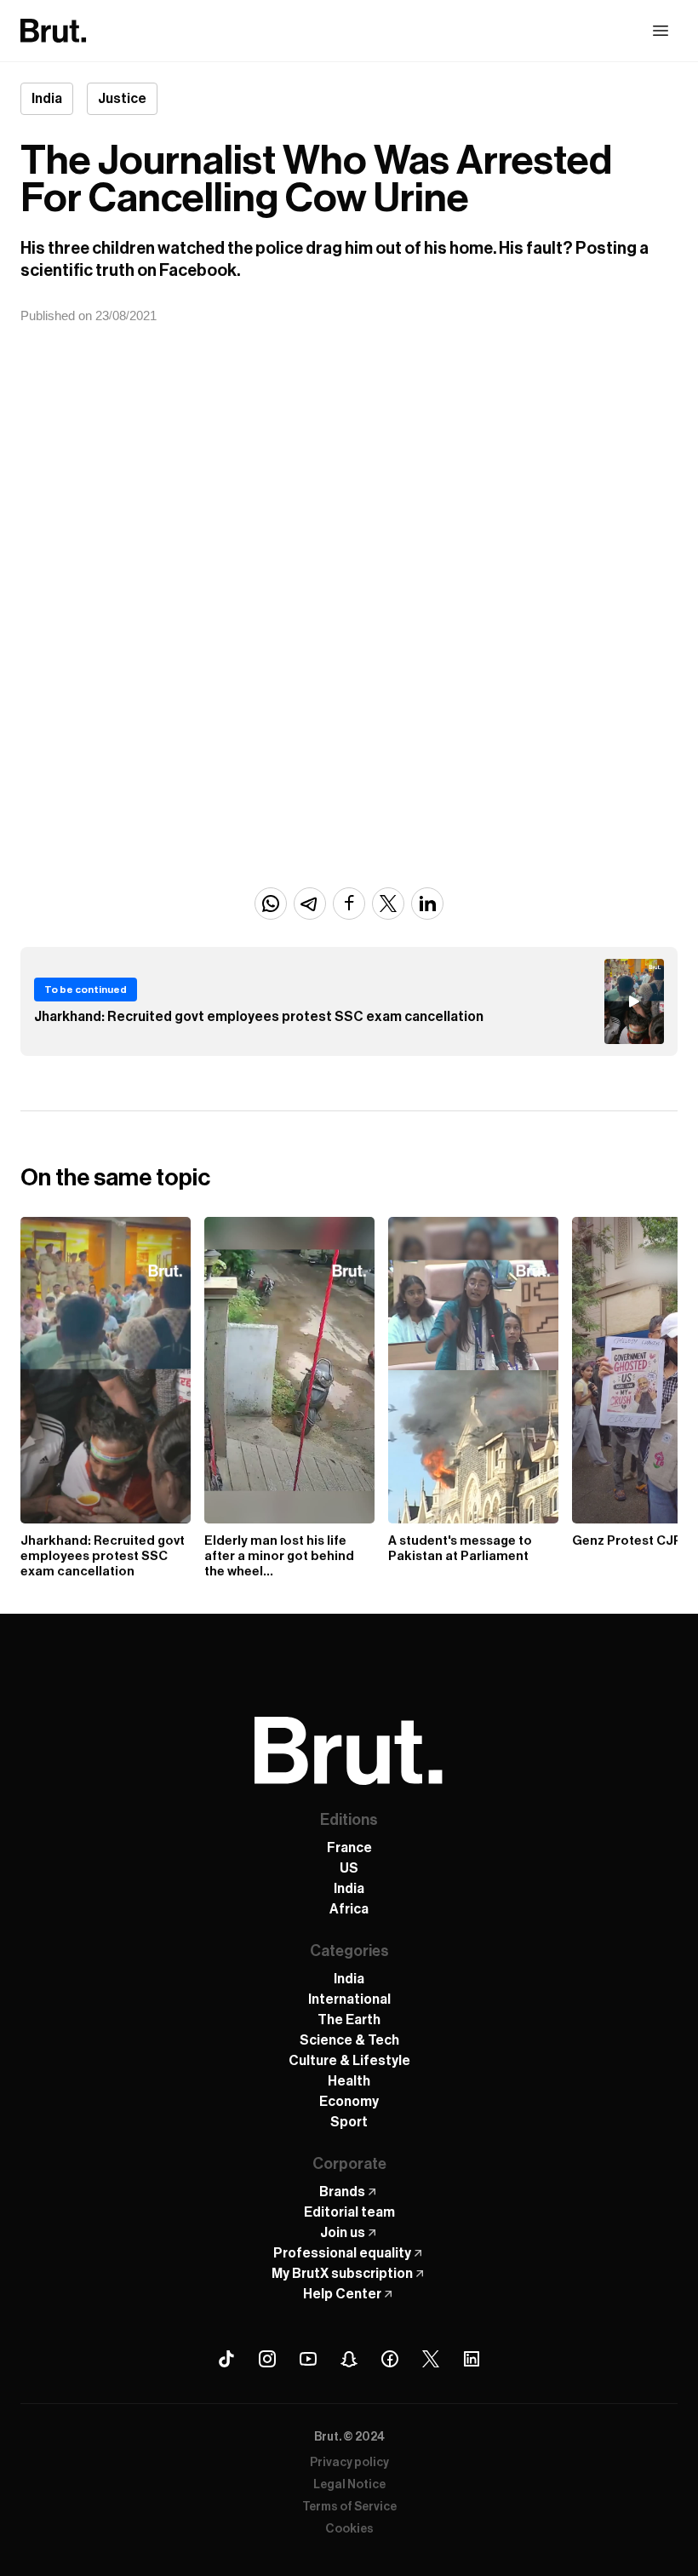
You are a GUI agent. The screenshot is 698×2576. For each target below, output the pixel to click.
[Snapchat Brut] (349, 2359)
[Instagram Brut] (267, 2359)
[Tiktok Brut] (226, 2359)
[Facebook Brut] (390, 2359)
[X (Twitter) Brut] (431, 2359)
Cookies (349, 2529)
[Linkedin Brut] (472, 2359)
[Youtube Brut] (308, 2359)
